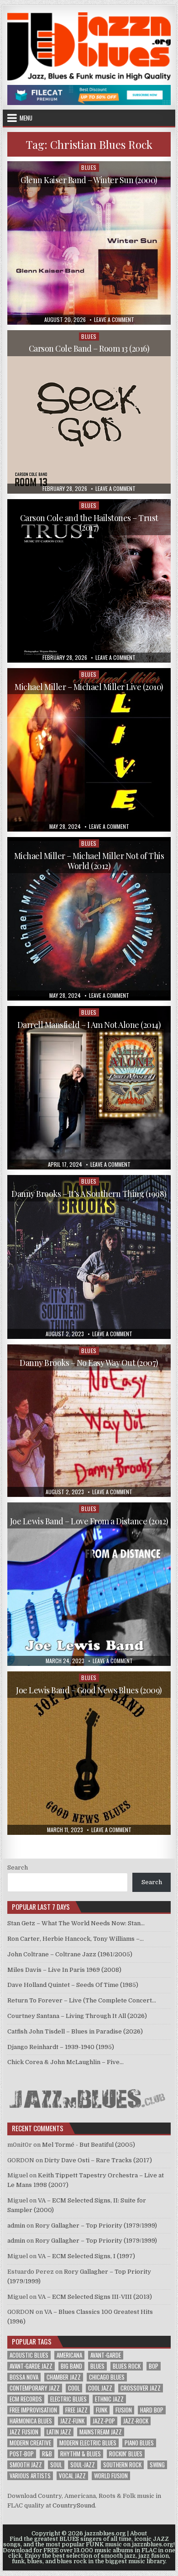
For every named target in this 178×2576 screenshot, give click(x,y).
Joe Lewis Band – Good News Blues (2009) (89, 1690)
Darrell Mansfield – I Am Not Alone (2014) (89, 1025)
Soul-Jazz (83, 2465)
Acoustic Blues (29, 2355)
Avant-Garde (106, 2355)
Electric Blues (68, 2399)
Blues (89, 167)
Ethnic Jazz (109, 2399)
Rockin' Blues (126, 2454)
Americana (69, 2355)
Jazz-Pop (104, 2421)
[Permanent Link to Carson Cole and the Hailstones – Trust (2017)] (89, 581)
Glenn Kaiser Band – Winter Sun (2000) (89, 180)
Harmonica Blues (31, 2421)
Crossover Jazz (141, 2388)
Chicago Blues (107, 2377)
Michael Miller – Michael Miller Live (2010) (89, 687)
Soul (56, 2465)
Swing (157, 2465)
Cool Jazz (100, 2388)
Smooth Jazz (26, 2465)
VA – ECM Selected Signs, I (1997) (86, 2256)
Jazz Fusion (24, 2432)
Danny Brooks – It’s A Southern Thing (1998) (89, 1194)
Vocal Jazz (72, 2476)
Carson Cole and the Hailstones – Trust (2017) (89, 523)
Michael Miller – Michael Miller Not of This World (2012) (89, 861)
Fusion (124, 2410)
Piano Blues (139, 2443)
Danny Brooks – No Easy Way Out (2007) (89, 1363)
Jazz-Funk (72, 2421)
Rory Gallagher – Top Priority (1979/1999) (96, 2226)
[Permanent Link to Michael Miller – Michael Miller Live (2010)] (89, 750)
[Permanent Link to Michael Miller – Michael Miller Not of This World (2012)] (89, 919)
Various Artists (30, 2476)
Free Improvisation (33, 2410)
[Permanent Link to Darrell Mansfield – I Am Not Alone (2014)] (89, 1088)
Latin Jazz (59, 2432)
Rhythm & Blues (81, 2454)
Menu (26, 118)
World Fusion (111, 2476)
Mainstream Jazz (101, 2432)
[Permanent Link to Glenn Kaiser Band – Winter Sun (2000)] (89, 243)
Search (18, 1867)
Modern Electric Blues (88, 2443)
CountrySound (74, 2505)
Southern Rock (122, 2465)
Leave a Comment (114, 320)
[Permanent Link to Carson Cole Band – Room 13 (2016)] (89, 412)
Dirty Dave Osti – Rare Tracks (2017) (98, 2160)
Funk (102, 2410)
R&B (47, 2454)
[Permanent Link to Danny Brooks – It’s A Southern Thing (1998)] (89, 1257)
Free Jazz (76, 2410)
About (139, 2534)
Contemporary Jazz (35, 2388)
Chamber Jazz (64, 2377)
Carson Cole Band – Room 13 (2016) (89, 348)
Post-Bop (22, 2454)
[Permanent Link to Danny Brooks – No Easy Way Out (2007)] (89, 1421)
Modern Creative (30, 2443)
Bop (154, 2366)
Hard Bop (152, 2410)
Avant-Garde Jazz (31, 2366)
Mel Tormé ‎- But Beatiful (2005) (89, 2145)
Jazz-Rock (136, 2421)
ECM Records (26, 2399)
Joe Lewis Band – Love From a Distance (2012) (89, 1521)
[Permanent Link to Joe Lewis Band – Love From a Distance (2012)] (89, 1584)
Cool (74, 2388)
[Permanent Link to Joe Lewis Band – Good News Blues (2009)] (89, 1753)
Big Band (71, 2366)
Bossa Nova (24, 2377)
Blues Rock (127, 2366)
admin (16, 2226)
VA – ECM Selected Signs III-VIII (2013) (95, 2297)
